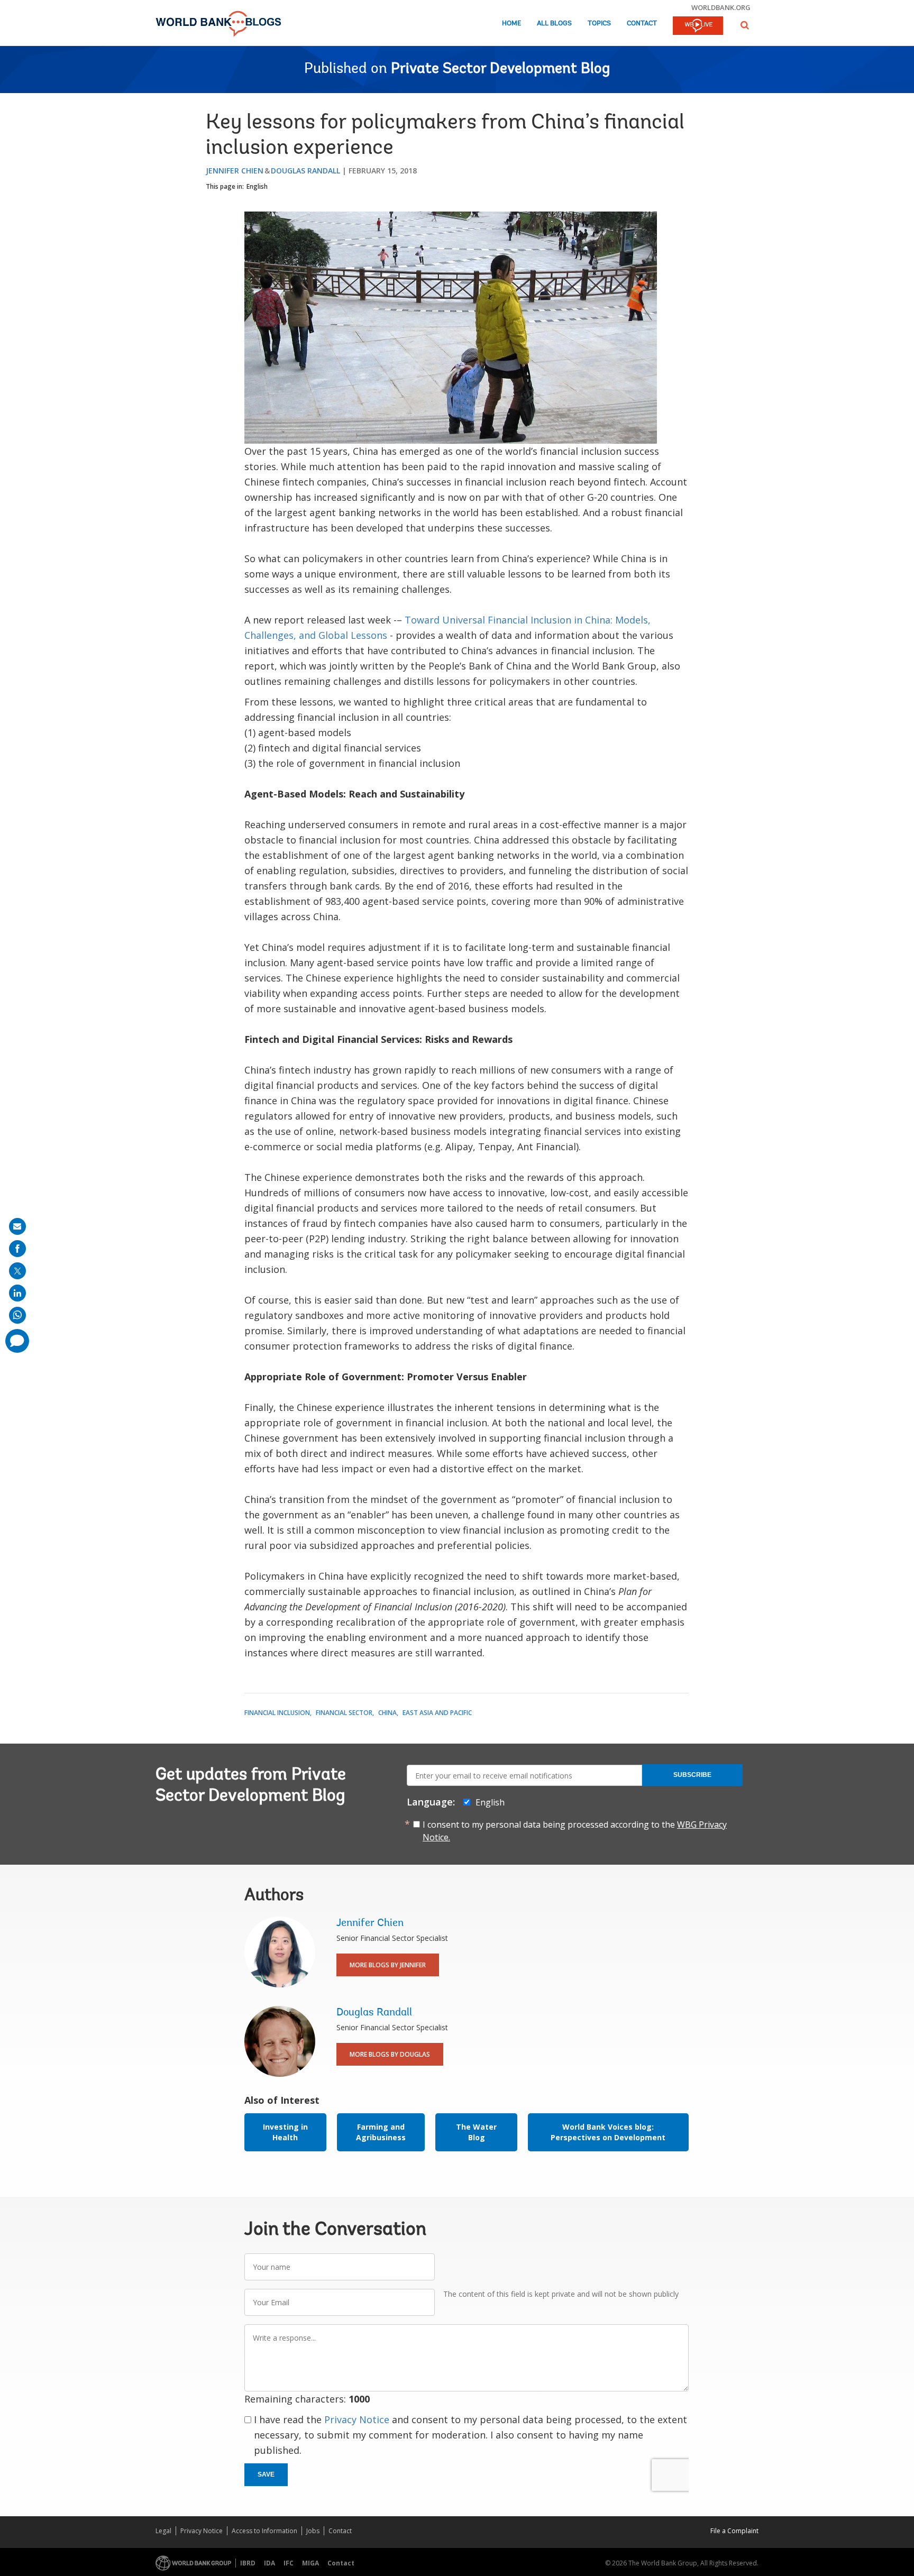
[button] (745, 25)
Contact (642, 24)
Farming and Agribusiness (381, 2132)
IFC (289, 2563)
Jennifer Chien (235, 171)
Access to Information (264, 2531)
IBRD (248, 2563)
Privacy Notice (357, 2419)
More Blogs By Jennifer (388, 1965)
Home (511, 24)
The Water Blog (476, 2132)
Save (266, 2474)
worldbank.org (721, 7)
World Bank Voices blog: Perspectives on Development (608, 2132)
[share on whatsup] (17, 1315)
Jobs (313, 2531)
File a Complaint (734, 2531)
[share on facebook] (17, 1249)
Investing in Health (285, 2132)
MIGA (310, 2563)
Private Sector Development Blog (500, 69)
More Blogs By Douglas (390, 2054)
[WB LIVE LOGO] (698, 26)
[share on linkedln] (17, 1293)
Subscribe (692, 1775)
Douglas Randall (305, 171)
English (257, 186)
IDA (269, 2563)
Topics (599, 24)
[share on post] (17, 1271)
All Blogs (554, 24)
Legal (163, 2531)
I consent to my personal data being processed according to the (575, 1831)
